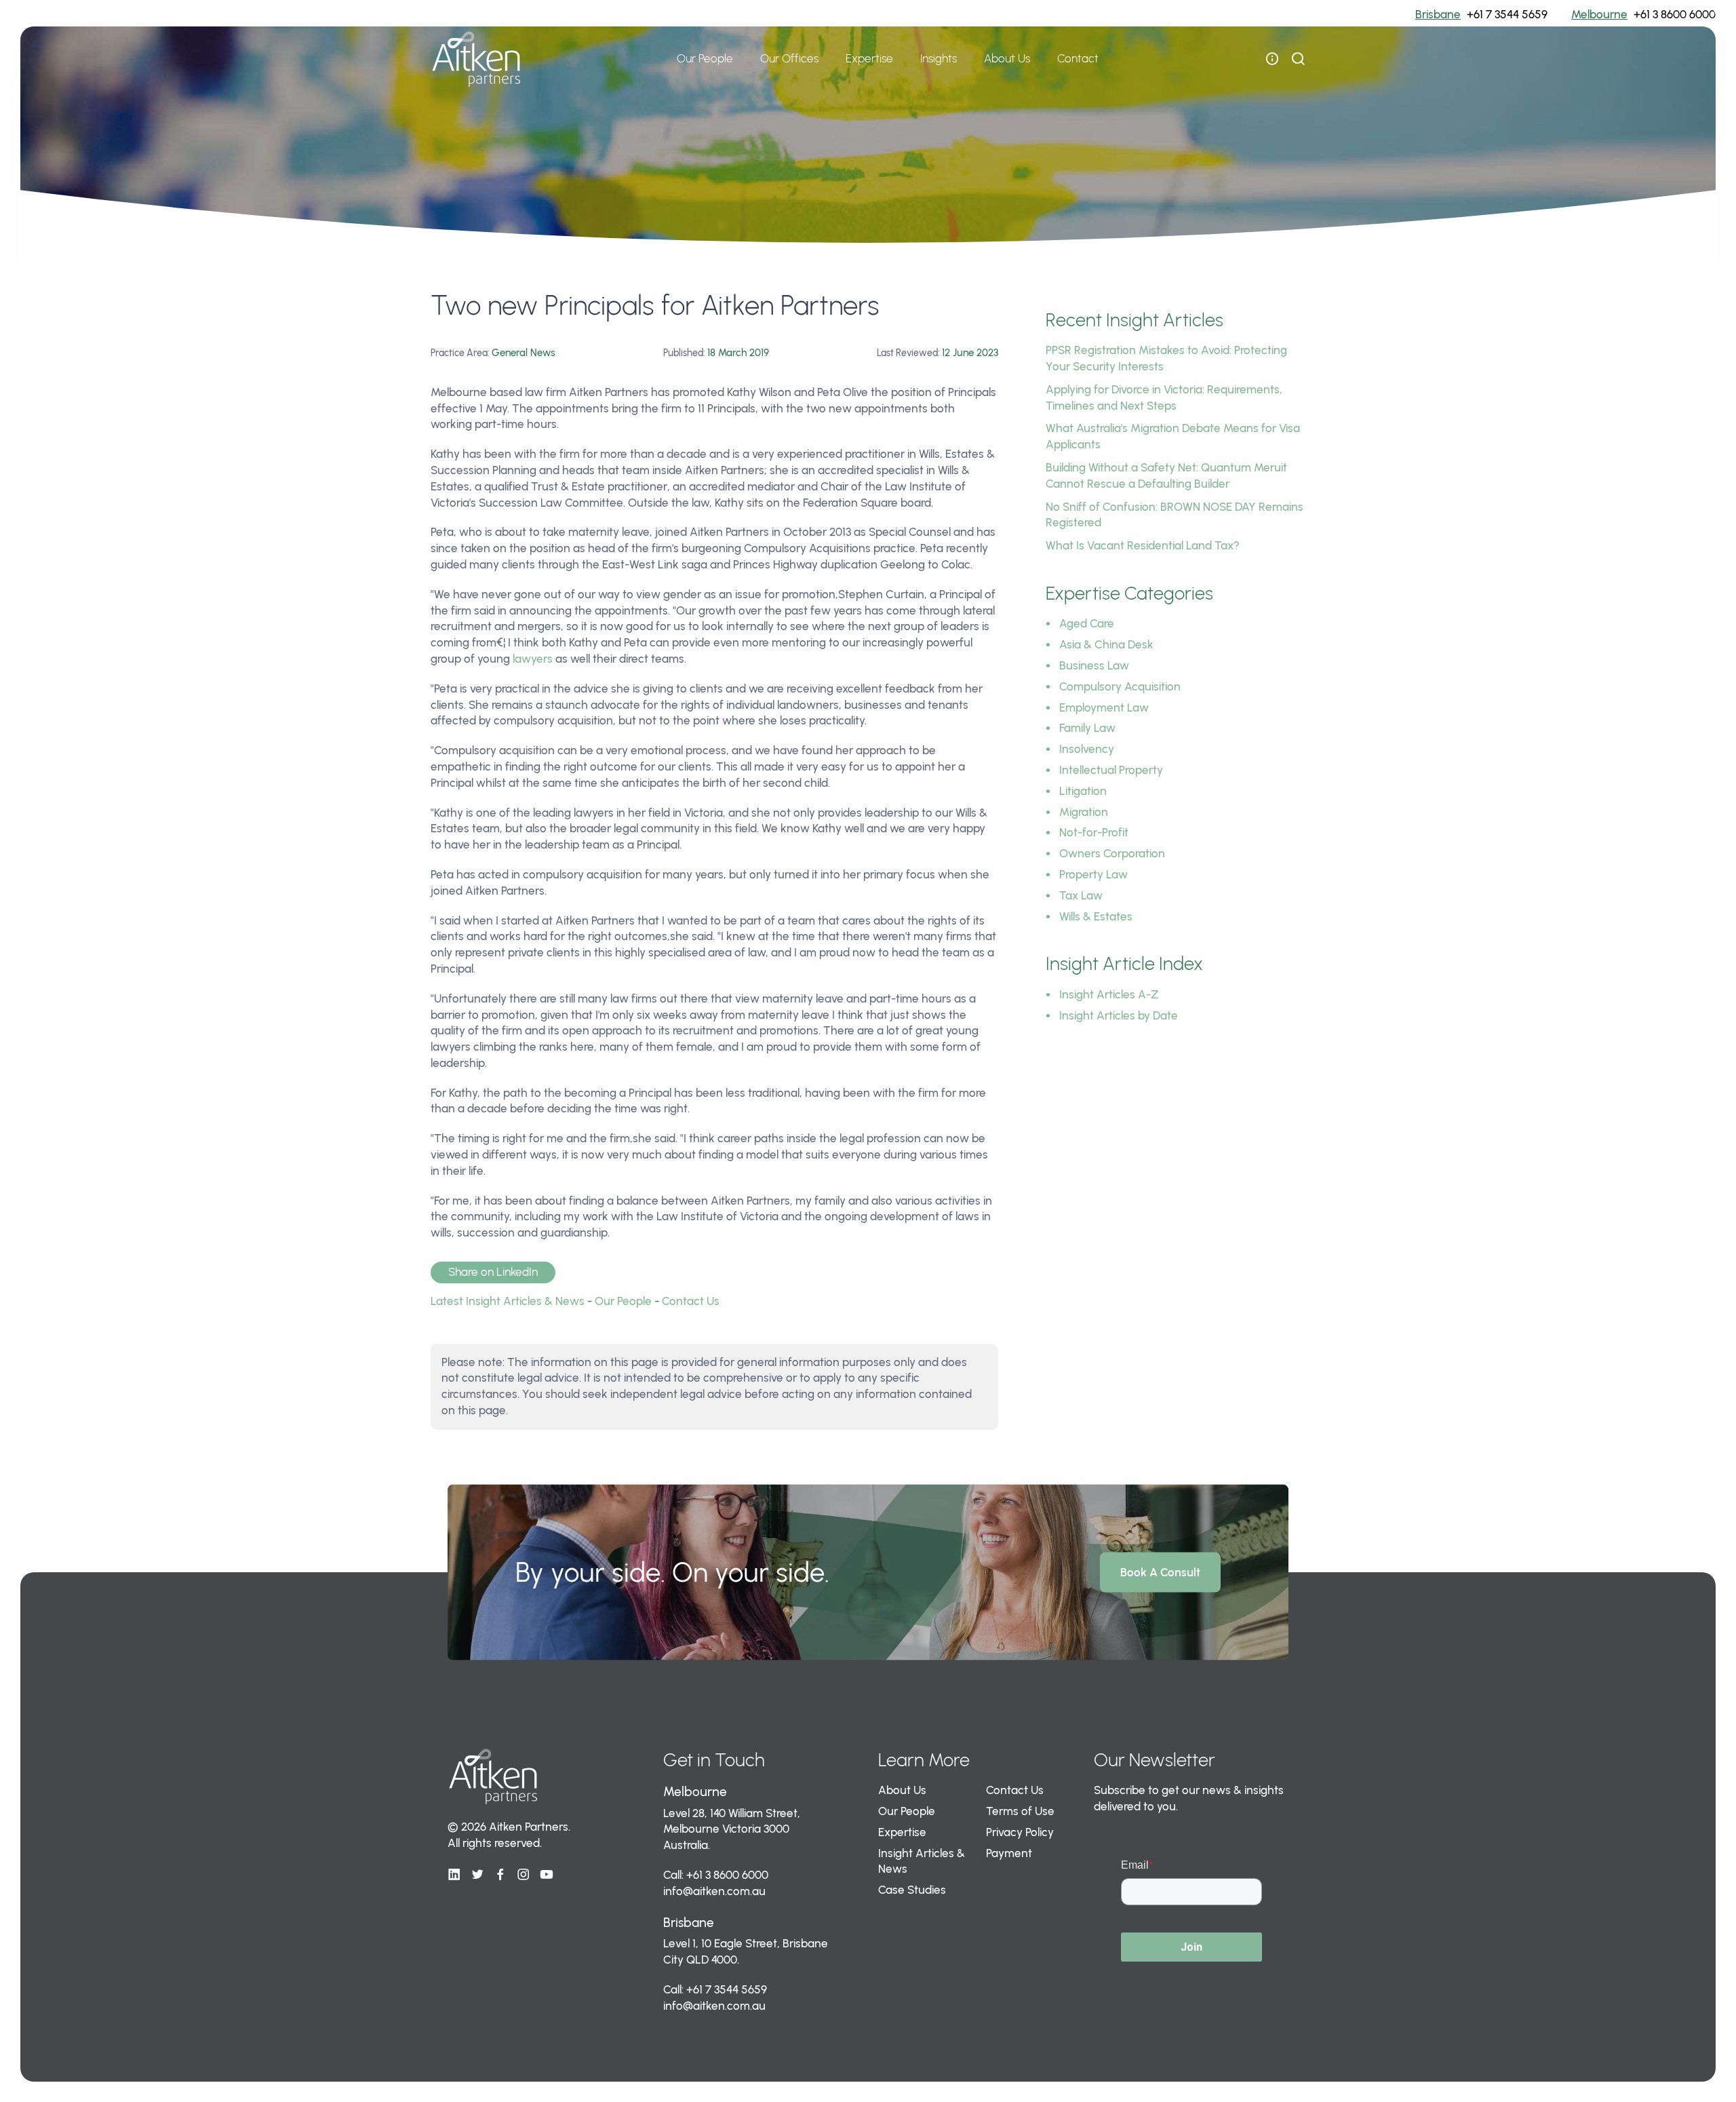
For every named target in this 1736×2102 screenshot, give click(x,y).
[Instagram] (524, 1875)
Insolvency (1087, 749)
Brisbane (1438, 14)
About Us (902, 1790)
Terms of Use (1020, 1811)
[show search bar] (1298, 59)
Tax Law (1081, 895)
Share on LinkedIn (493, 1272)
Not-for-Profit (1094, 832)
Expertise (902, 1832)
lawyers (533, 659)
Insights (939, 58)
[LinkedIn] (454, 1875)
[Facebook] (500, 1875)
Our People (705, 58)
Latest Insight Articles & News (508, 1301)
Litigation (1083, 791)
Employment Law (1104, 707)
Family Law (1087, 728)
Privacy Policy (1020, 1832)
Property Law (1093, 874)
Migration (1084, 812)
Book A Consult (1160, 1572)
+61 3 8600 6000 (1675, 14)
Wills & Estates (1096, 916)
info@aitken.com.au (714, 1891)
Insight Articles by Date (1119, 1015)
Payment (1009, 1853)
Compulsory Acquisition (1120, 686)
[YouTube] (547, 1875)
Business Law (1094, 665)
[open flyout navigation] (1272, 59)
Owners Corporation (1112, 853)
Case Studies (912, 1890)
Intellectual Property (1111, 770)
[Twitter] (477, 1875)
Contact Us (691, 1301)
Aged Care (1087, 623)
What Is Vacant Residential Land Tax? (1143, 545)
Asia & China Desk (1106, 644)
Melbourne (1599, 14)
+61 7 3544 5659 (1507, 14)
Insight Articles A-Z (1109, 994)
